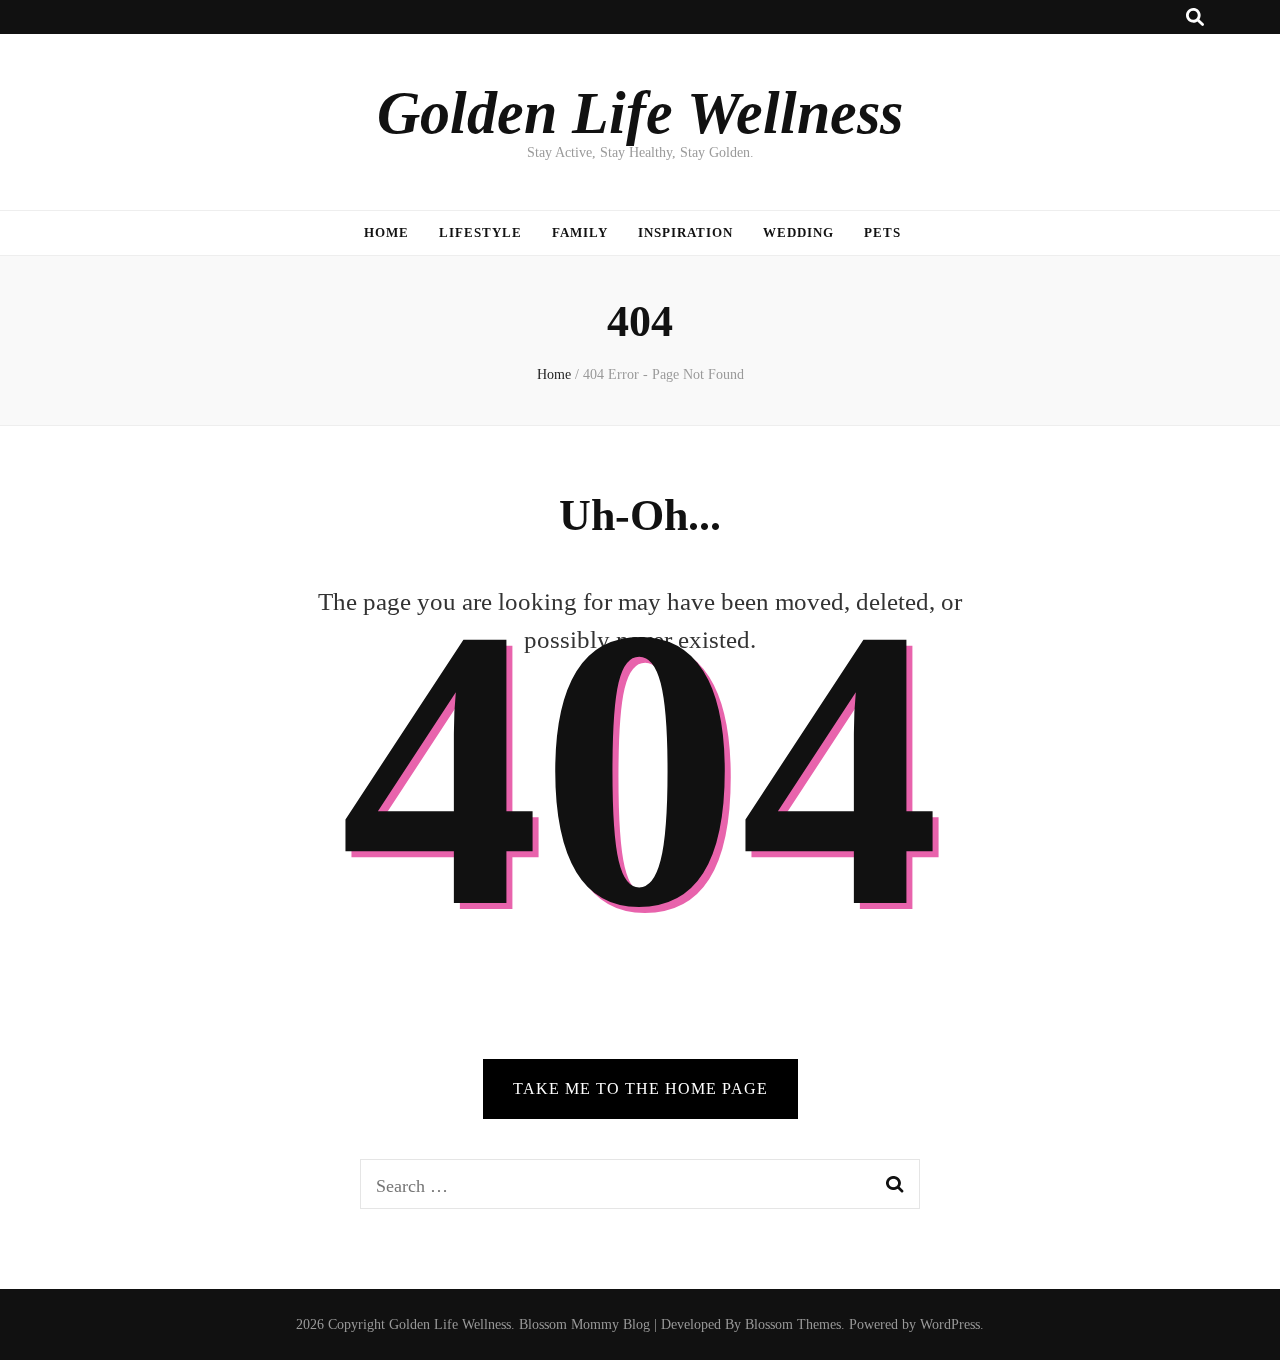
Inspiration (685, 232)
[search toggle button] (1195, 17)
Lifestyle (480, 232)
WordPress (950, 1324)
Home (386, 232)
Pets (882, 232)
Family (580, 232)
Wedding (798, 232)
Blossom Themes (793, 1324)
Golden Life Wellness (640, 113)
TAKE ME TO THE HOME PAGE (640, 1088)
